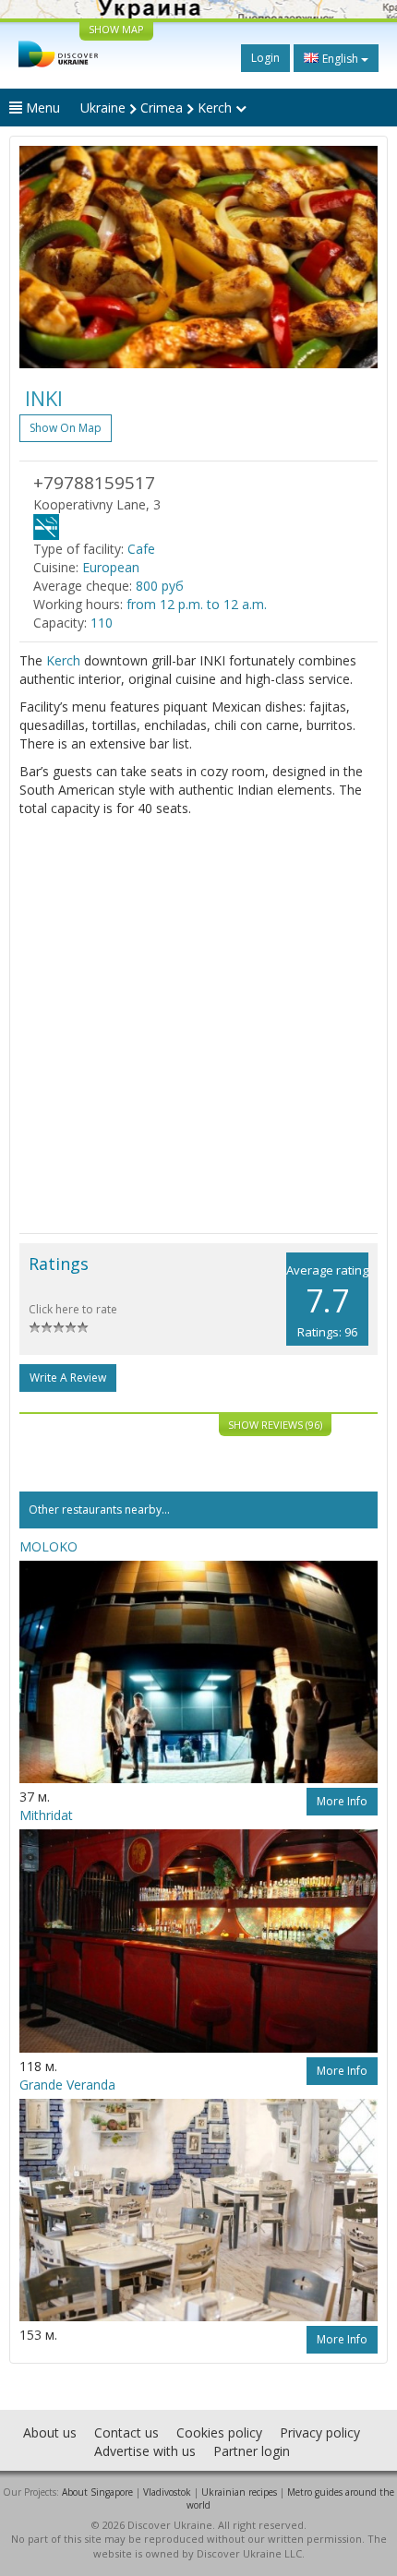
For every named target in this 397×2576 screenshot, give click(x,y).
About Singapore (97, 2492)
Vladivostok (167, 2492)
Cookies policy (219, 2432)
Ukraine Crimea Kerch (158, 108)
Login (265, 58)
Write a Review (68, 1378)
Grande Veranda (67, 2085)
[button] (46, 257)
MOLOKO (48, 1546)
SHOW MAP (116, 29)
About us (50, 2432)
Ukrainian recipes (239, 2492)
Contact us (126, 2432)
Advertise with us (145, 2451)
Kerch (63, 660)
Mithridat (46, 1815)
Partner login (252, 2451)
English (340, 59)
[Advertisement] (198, 1025)
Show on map (66, 428)
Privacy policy (320, 2432)
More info (342, 1801)
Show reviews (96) (275, 1425)
